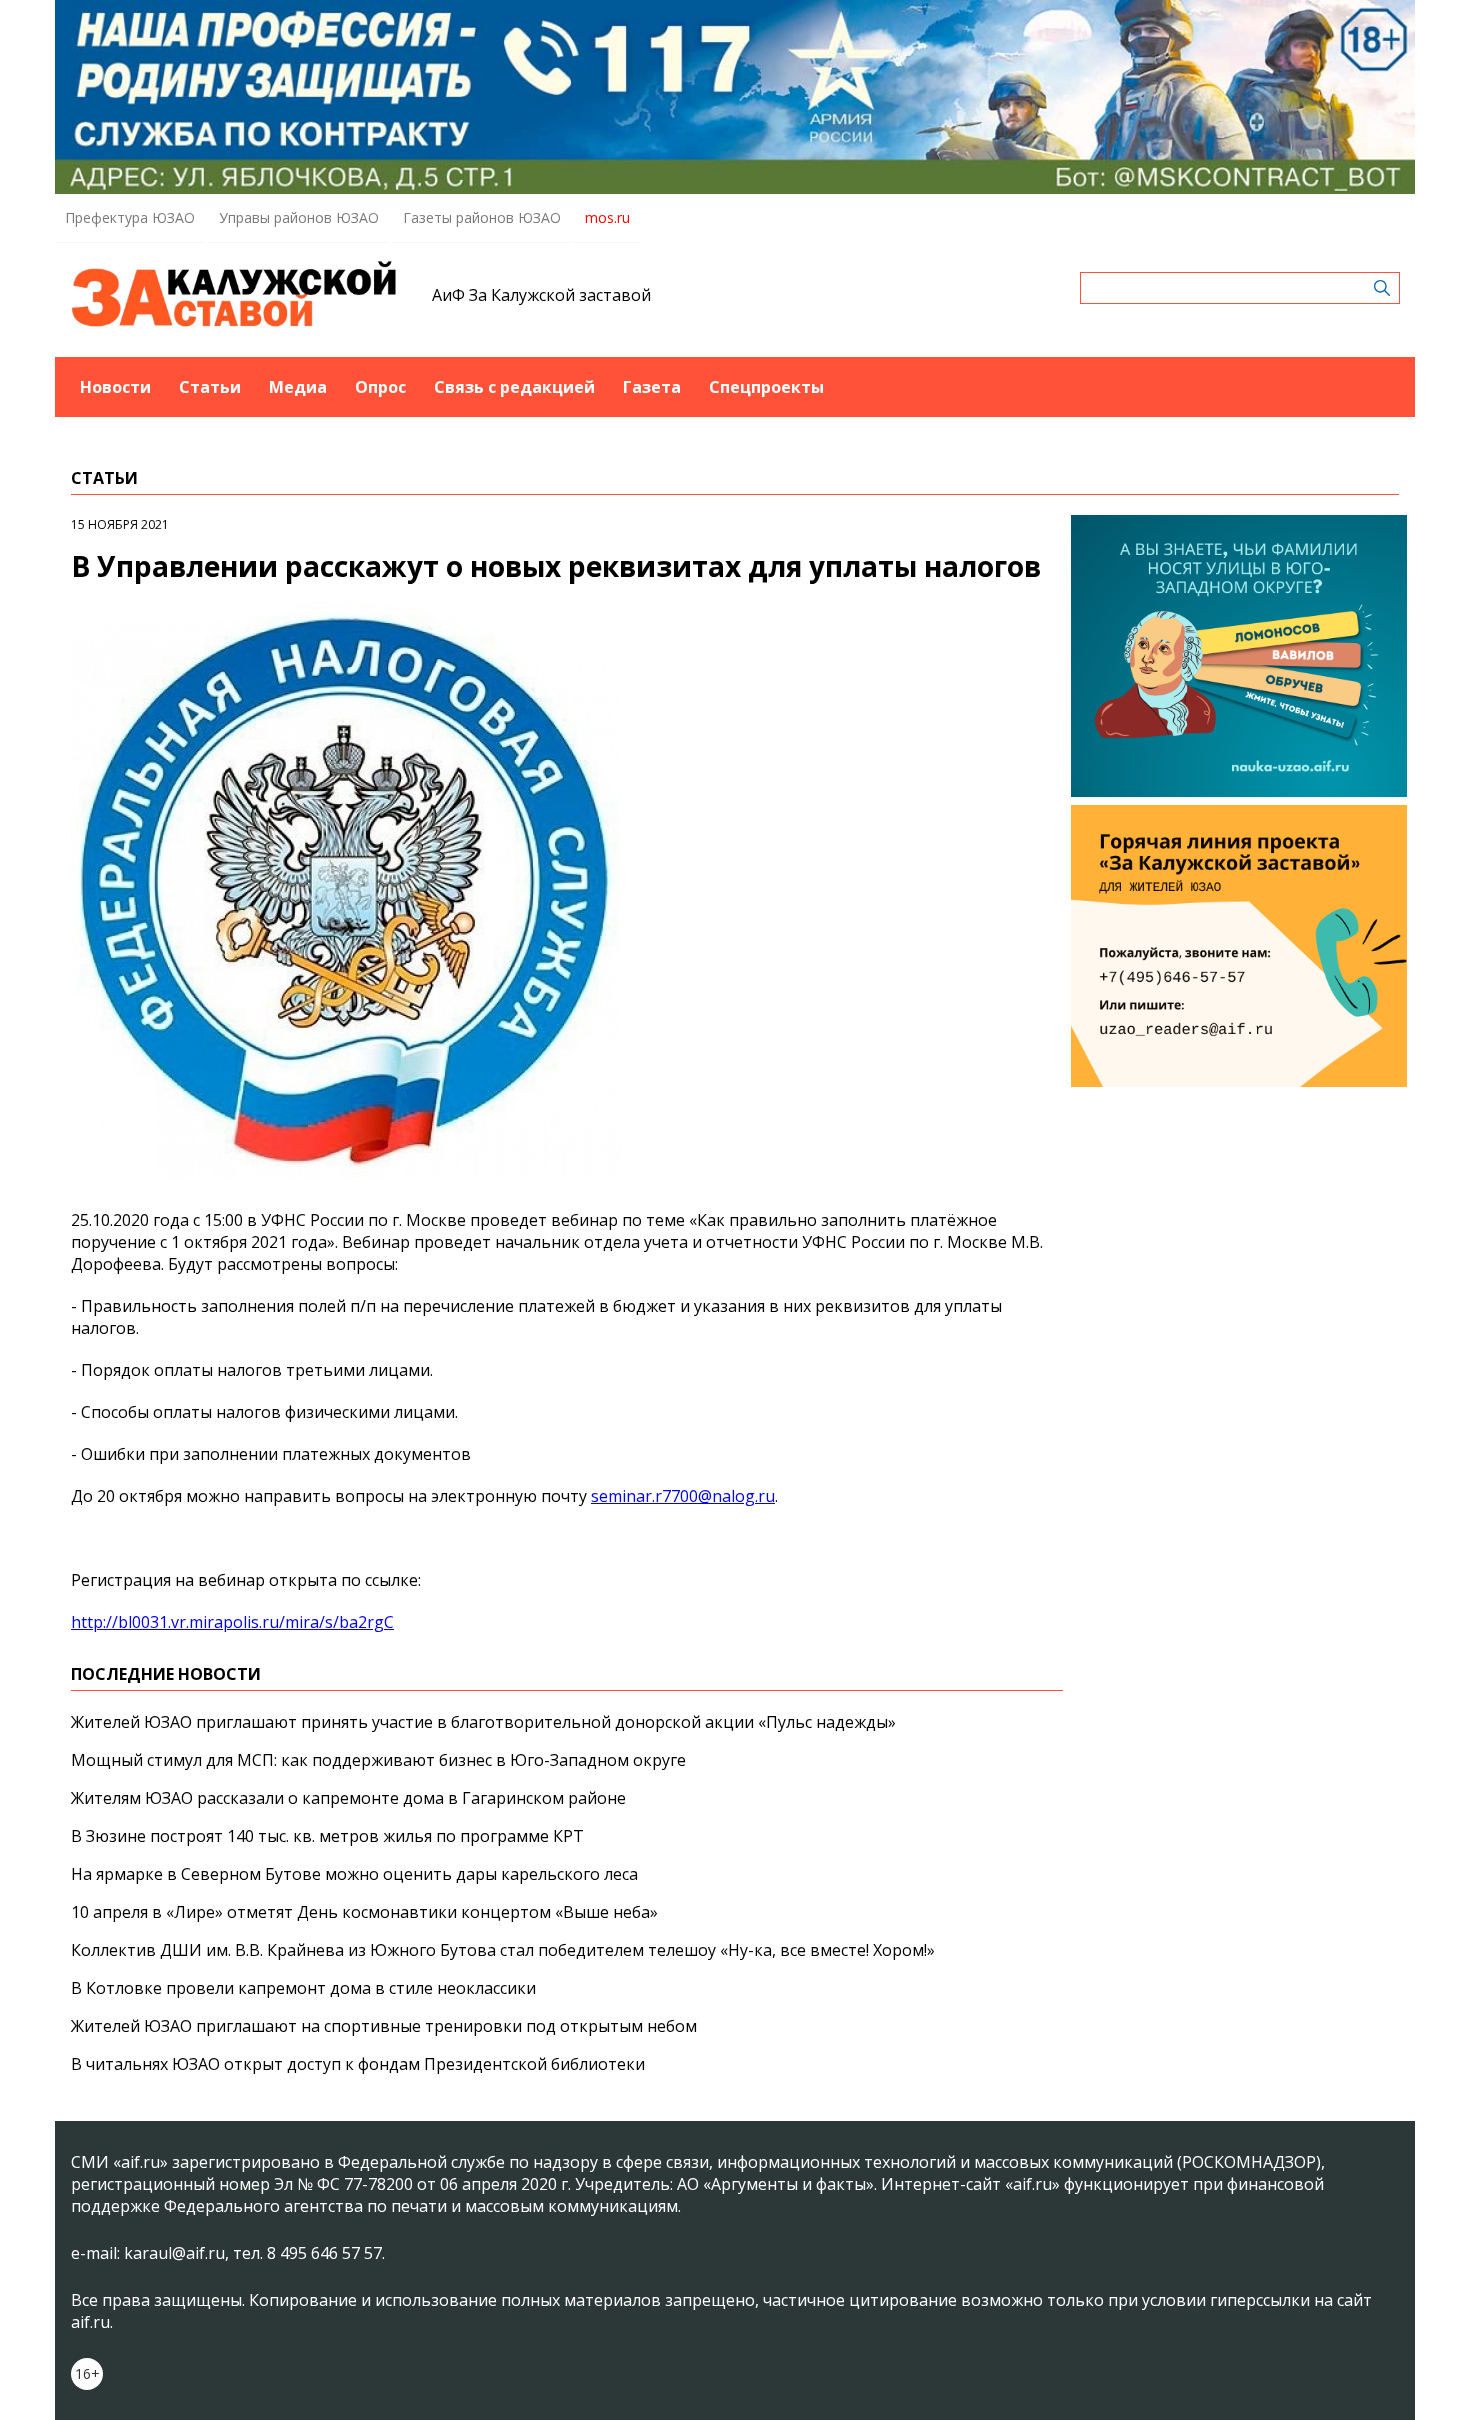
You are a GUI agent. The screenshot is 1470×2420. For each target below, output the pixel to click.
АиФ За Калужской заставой (541, 295)
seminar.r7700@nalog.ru (683, 1496)
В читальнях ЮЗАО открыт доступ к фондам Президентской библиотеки (358, 2064)
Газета (652, 387)
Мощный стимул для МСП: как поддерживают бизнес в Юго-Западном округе (378, 1760)
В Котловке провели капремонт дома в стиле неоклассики (303, 1988)
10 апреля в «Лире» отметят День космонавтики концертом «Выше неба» (364, 1912)
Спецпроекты (766, 387)
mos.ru (607, 217)
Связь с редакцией (514, 387)
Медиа (298, 387)
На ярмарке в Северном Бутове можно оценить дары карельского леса (354, 1874)
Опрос (380, 387)
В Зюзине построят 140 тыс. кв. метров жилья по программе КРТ (327, 1836)
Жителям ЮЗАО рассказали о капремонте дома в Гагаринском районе (348, 1798)
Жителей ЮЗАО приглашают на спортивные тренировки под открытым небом (384, 2026)
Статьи (210, 387)
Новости (115, 387)
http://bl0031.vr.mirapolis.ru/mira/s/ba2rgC (232, 1622)
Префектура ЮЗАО (130, 217)
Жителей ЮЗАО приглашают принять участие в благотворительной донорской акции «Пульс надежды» (483, 1722)
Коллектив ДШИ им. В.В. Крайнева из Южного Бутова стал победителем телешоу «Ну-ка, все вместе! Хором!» (503, 1950)
